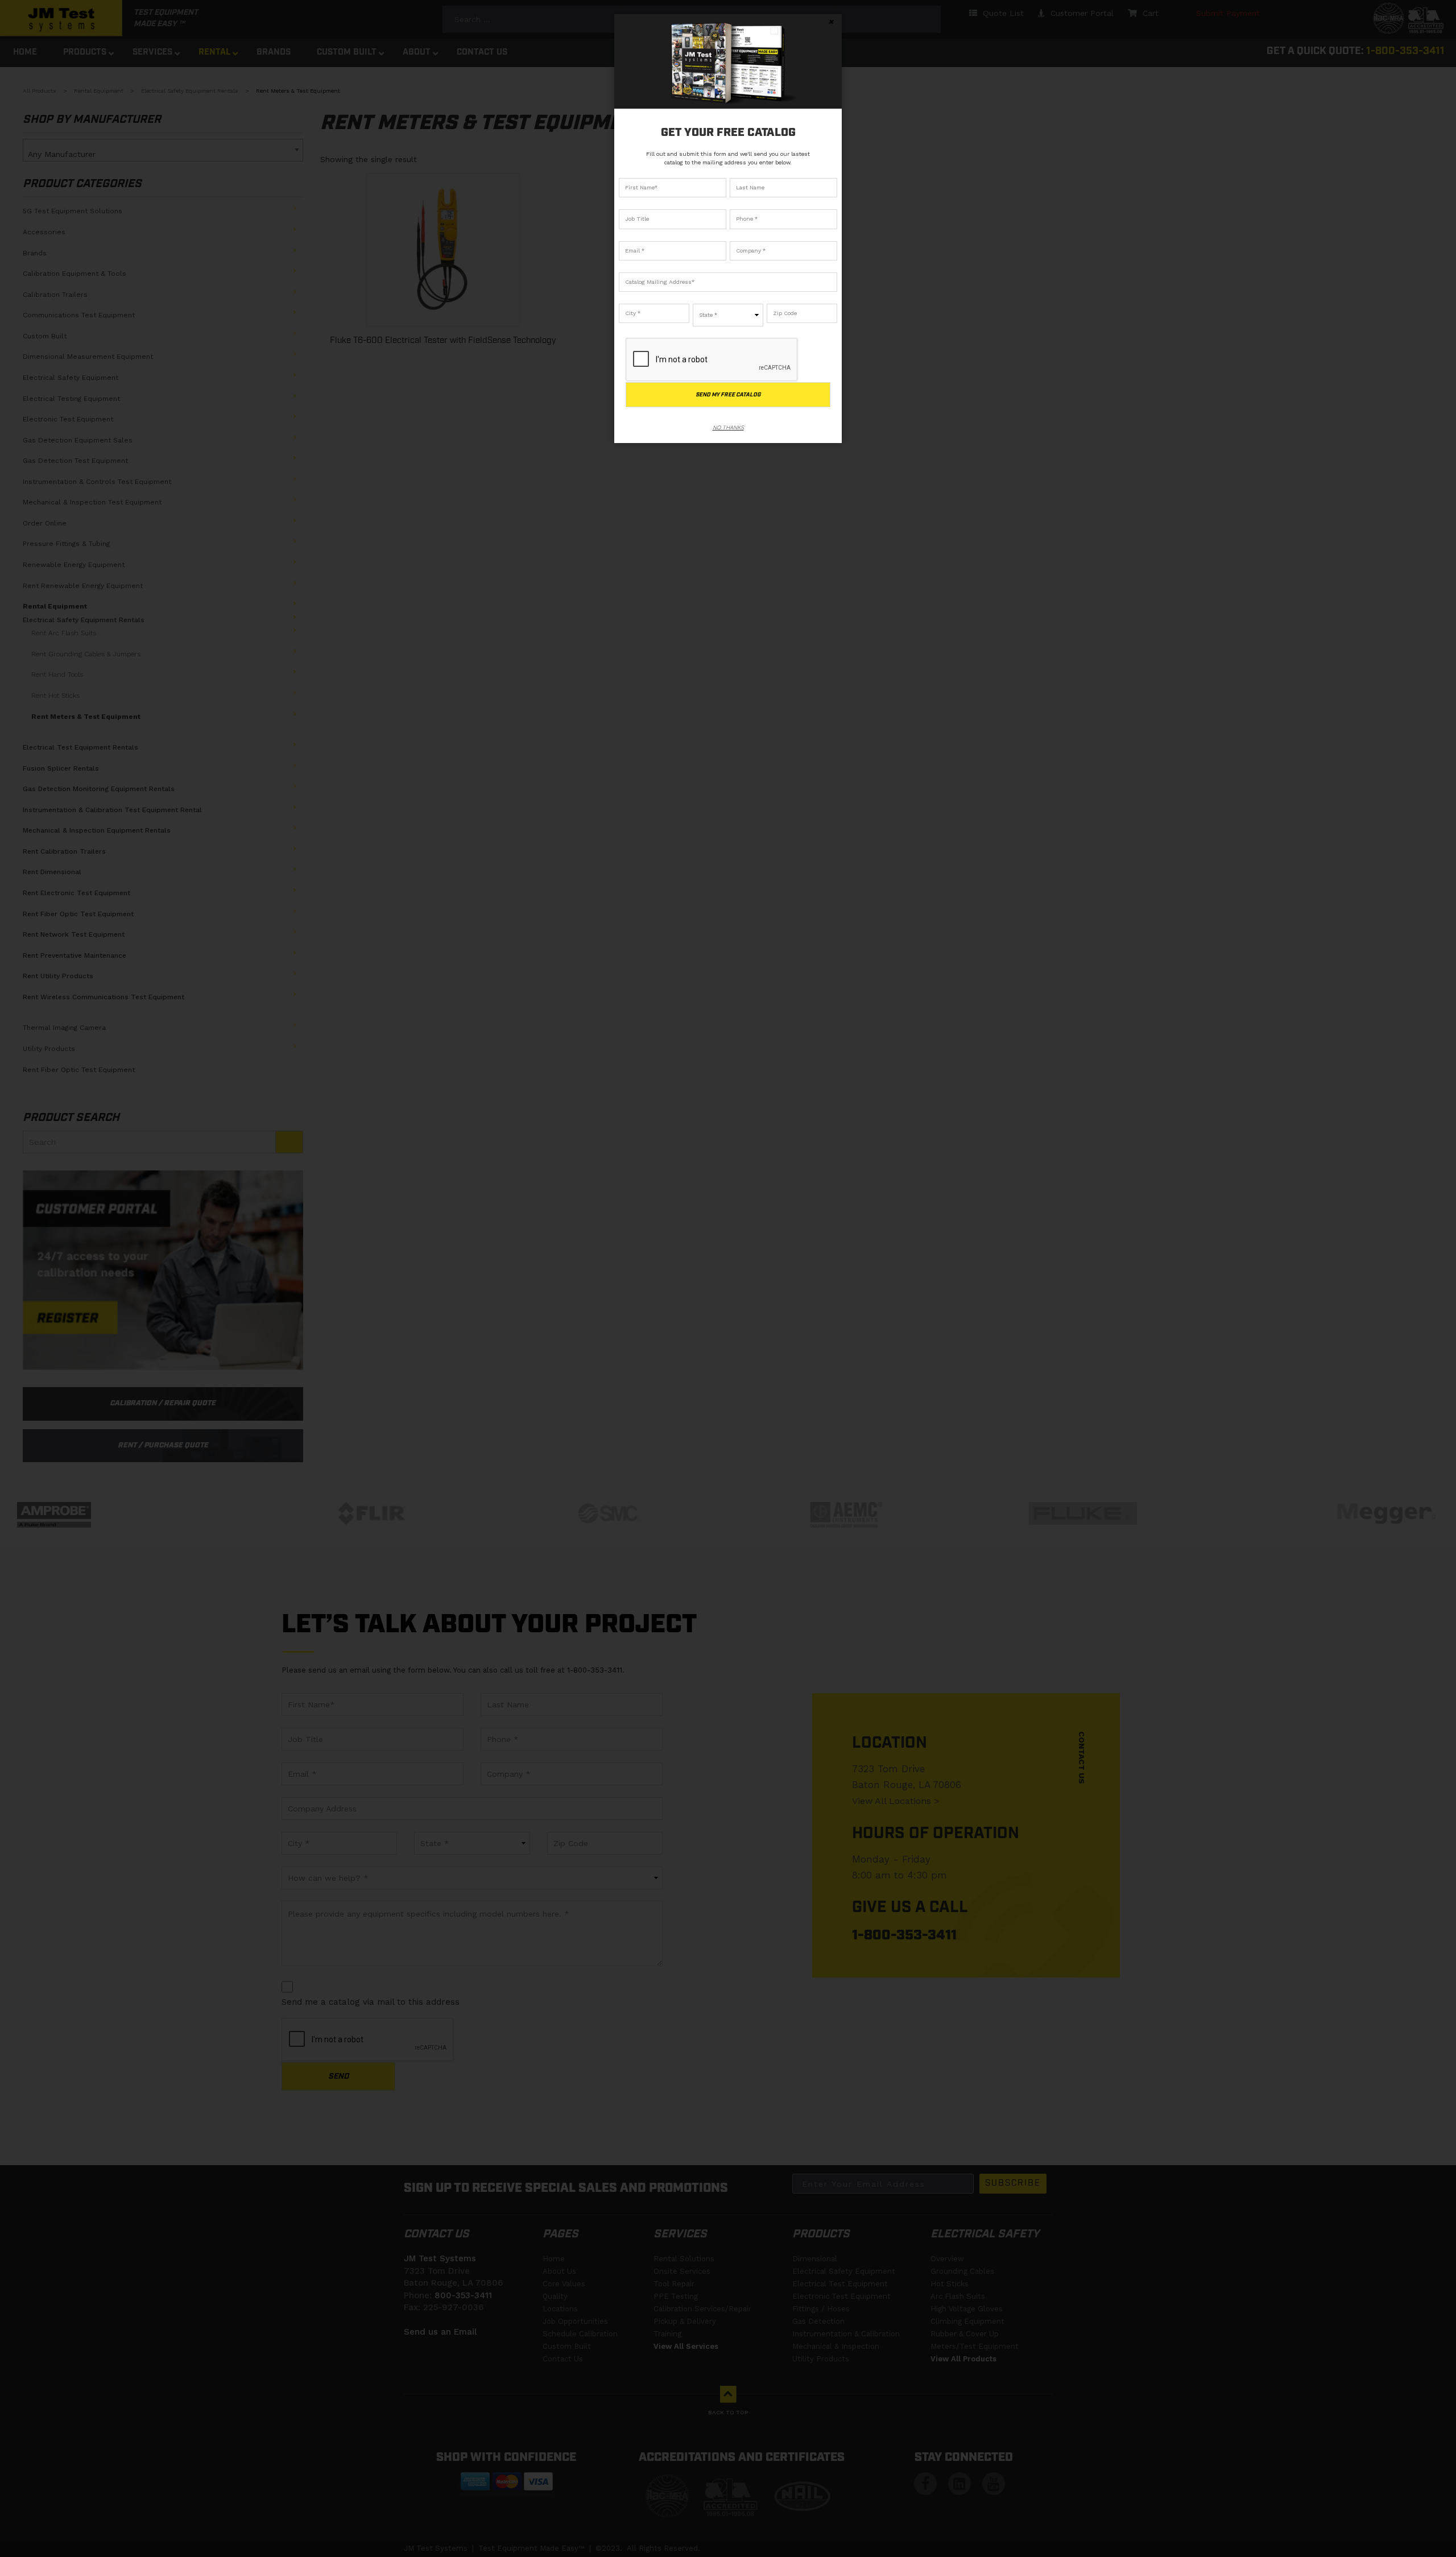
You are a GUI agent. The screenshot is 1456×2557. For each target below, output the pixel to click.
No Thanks (728, 427)
